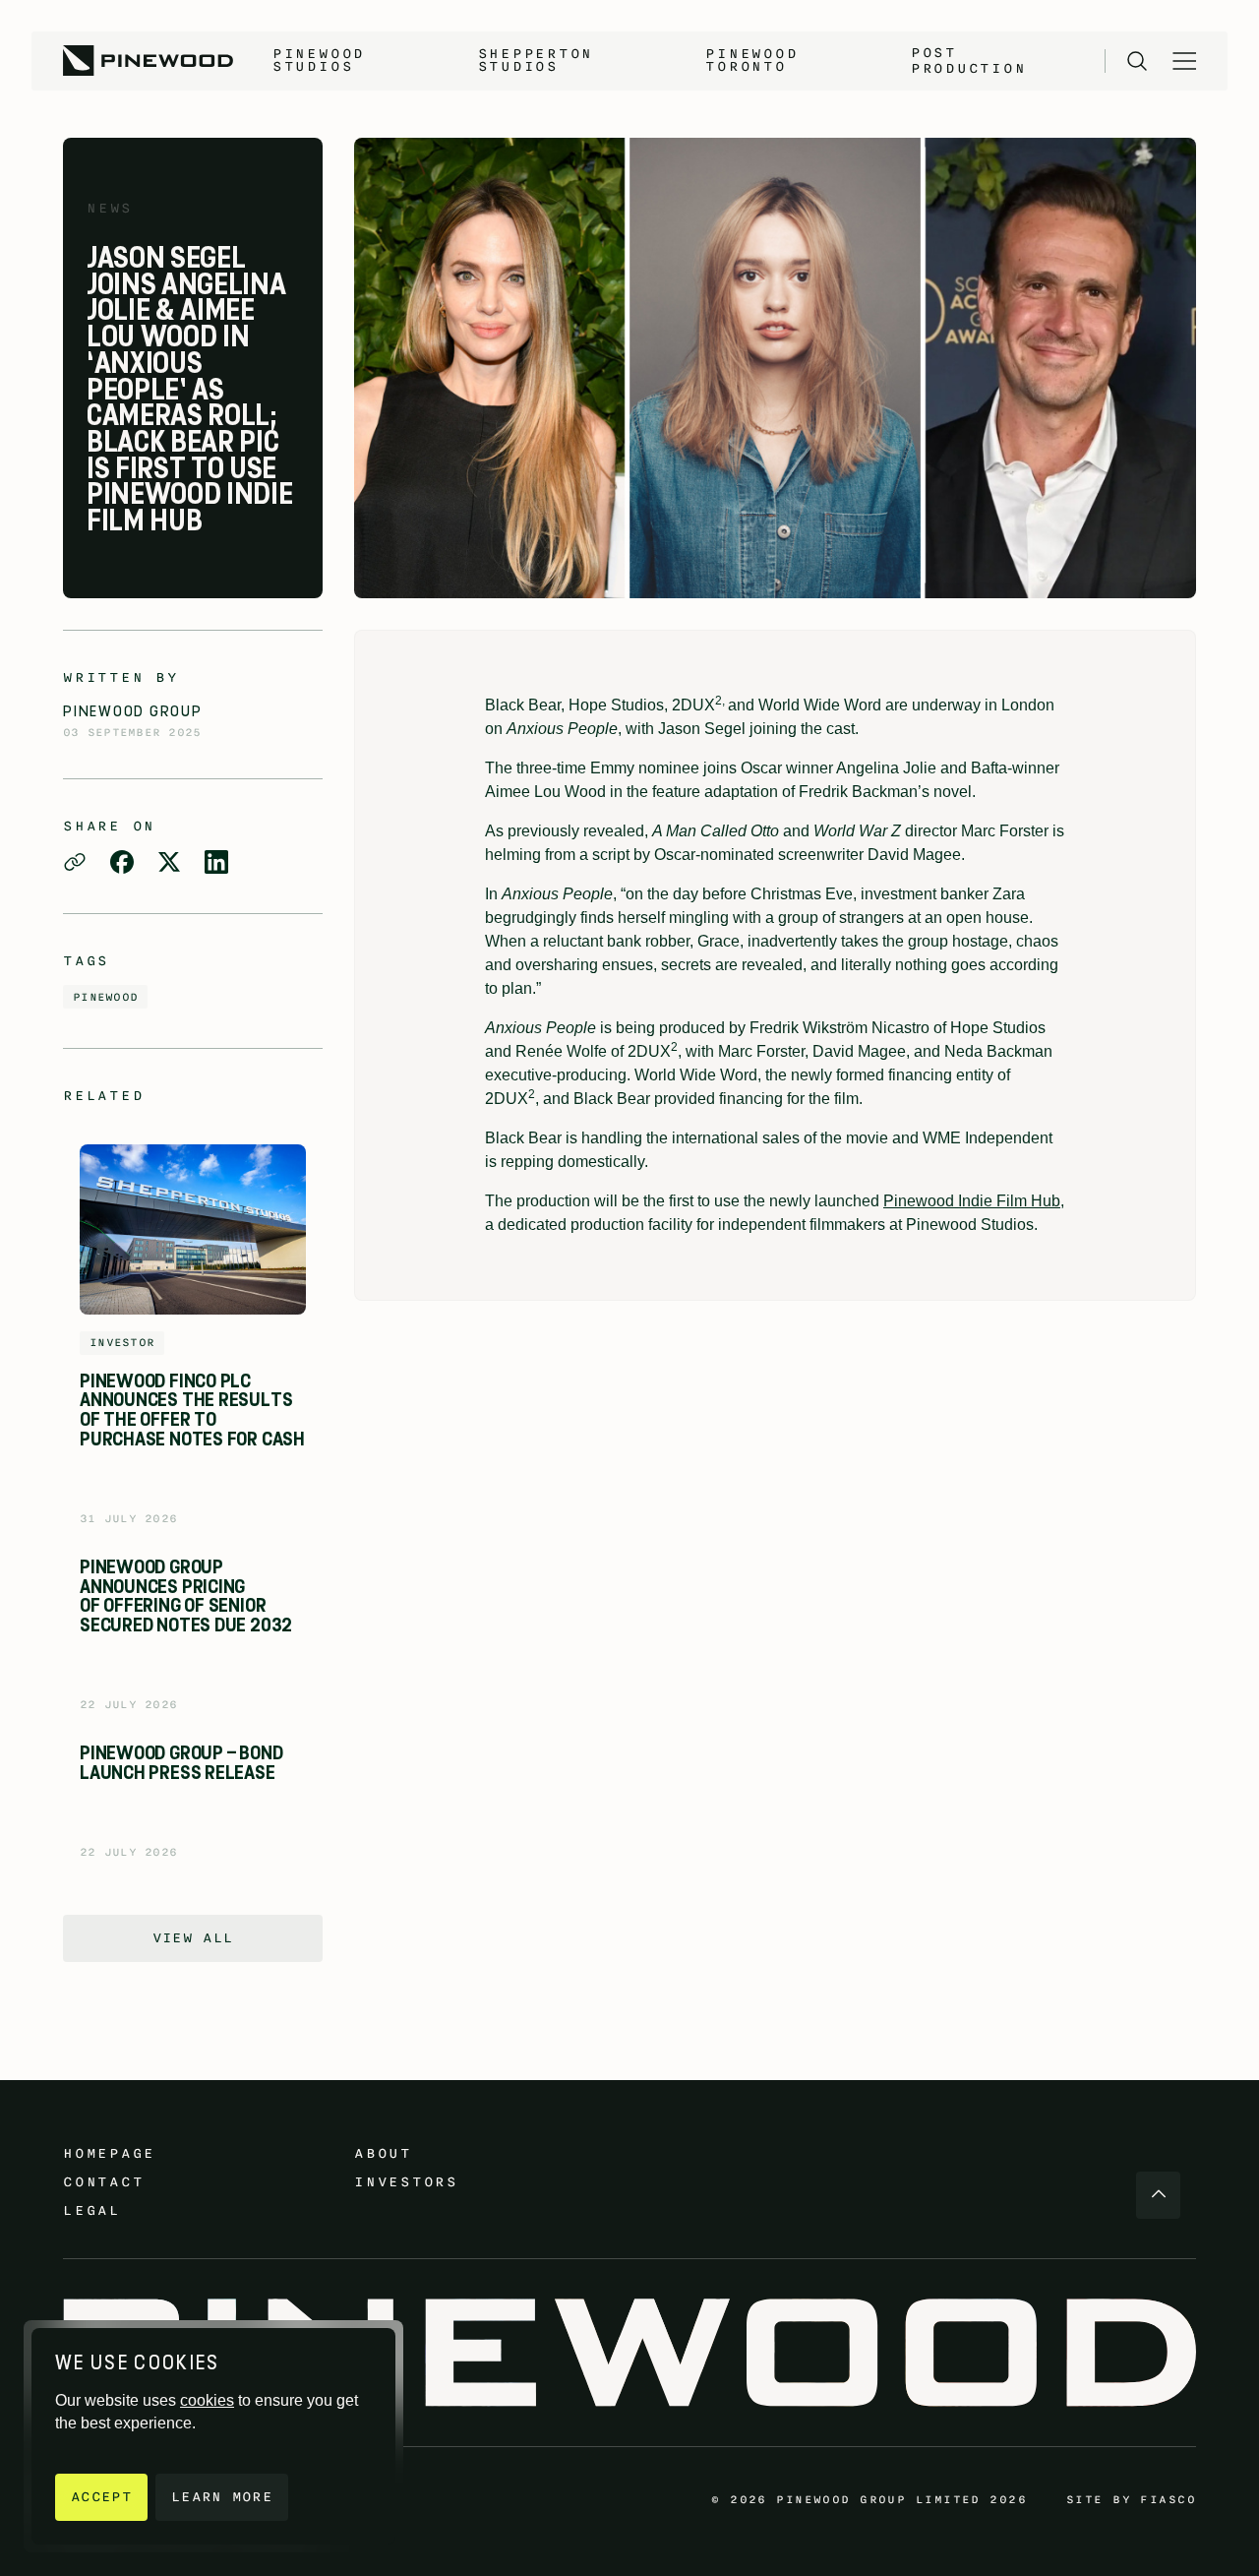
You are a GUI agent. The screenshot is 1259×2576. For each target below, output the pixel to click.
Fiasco (1168, 2499)
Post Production (969, 61)
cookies (207, 2400)
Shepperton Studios (536, 60)
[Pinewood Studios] (148, 61)
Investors (406, 2182)
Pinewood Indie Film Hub (972, 1201)
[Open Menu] (1184, 61)
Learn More (222, 2497)
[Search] (1137, 61)
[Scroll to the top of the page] (1158, 2195)
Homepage (109, 2153)
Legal (92, 2210)
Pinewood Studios (319, 60)
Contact (103, 2182)
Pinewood (105, 997)
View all (193, 1938)
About (383, 2153)
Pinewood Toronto (751, 60)
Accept (101, 2497)
